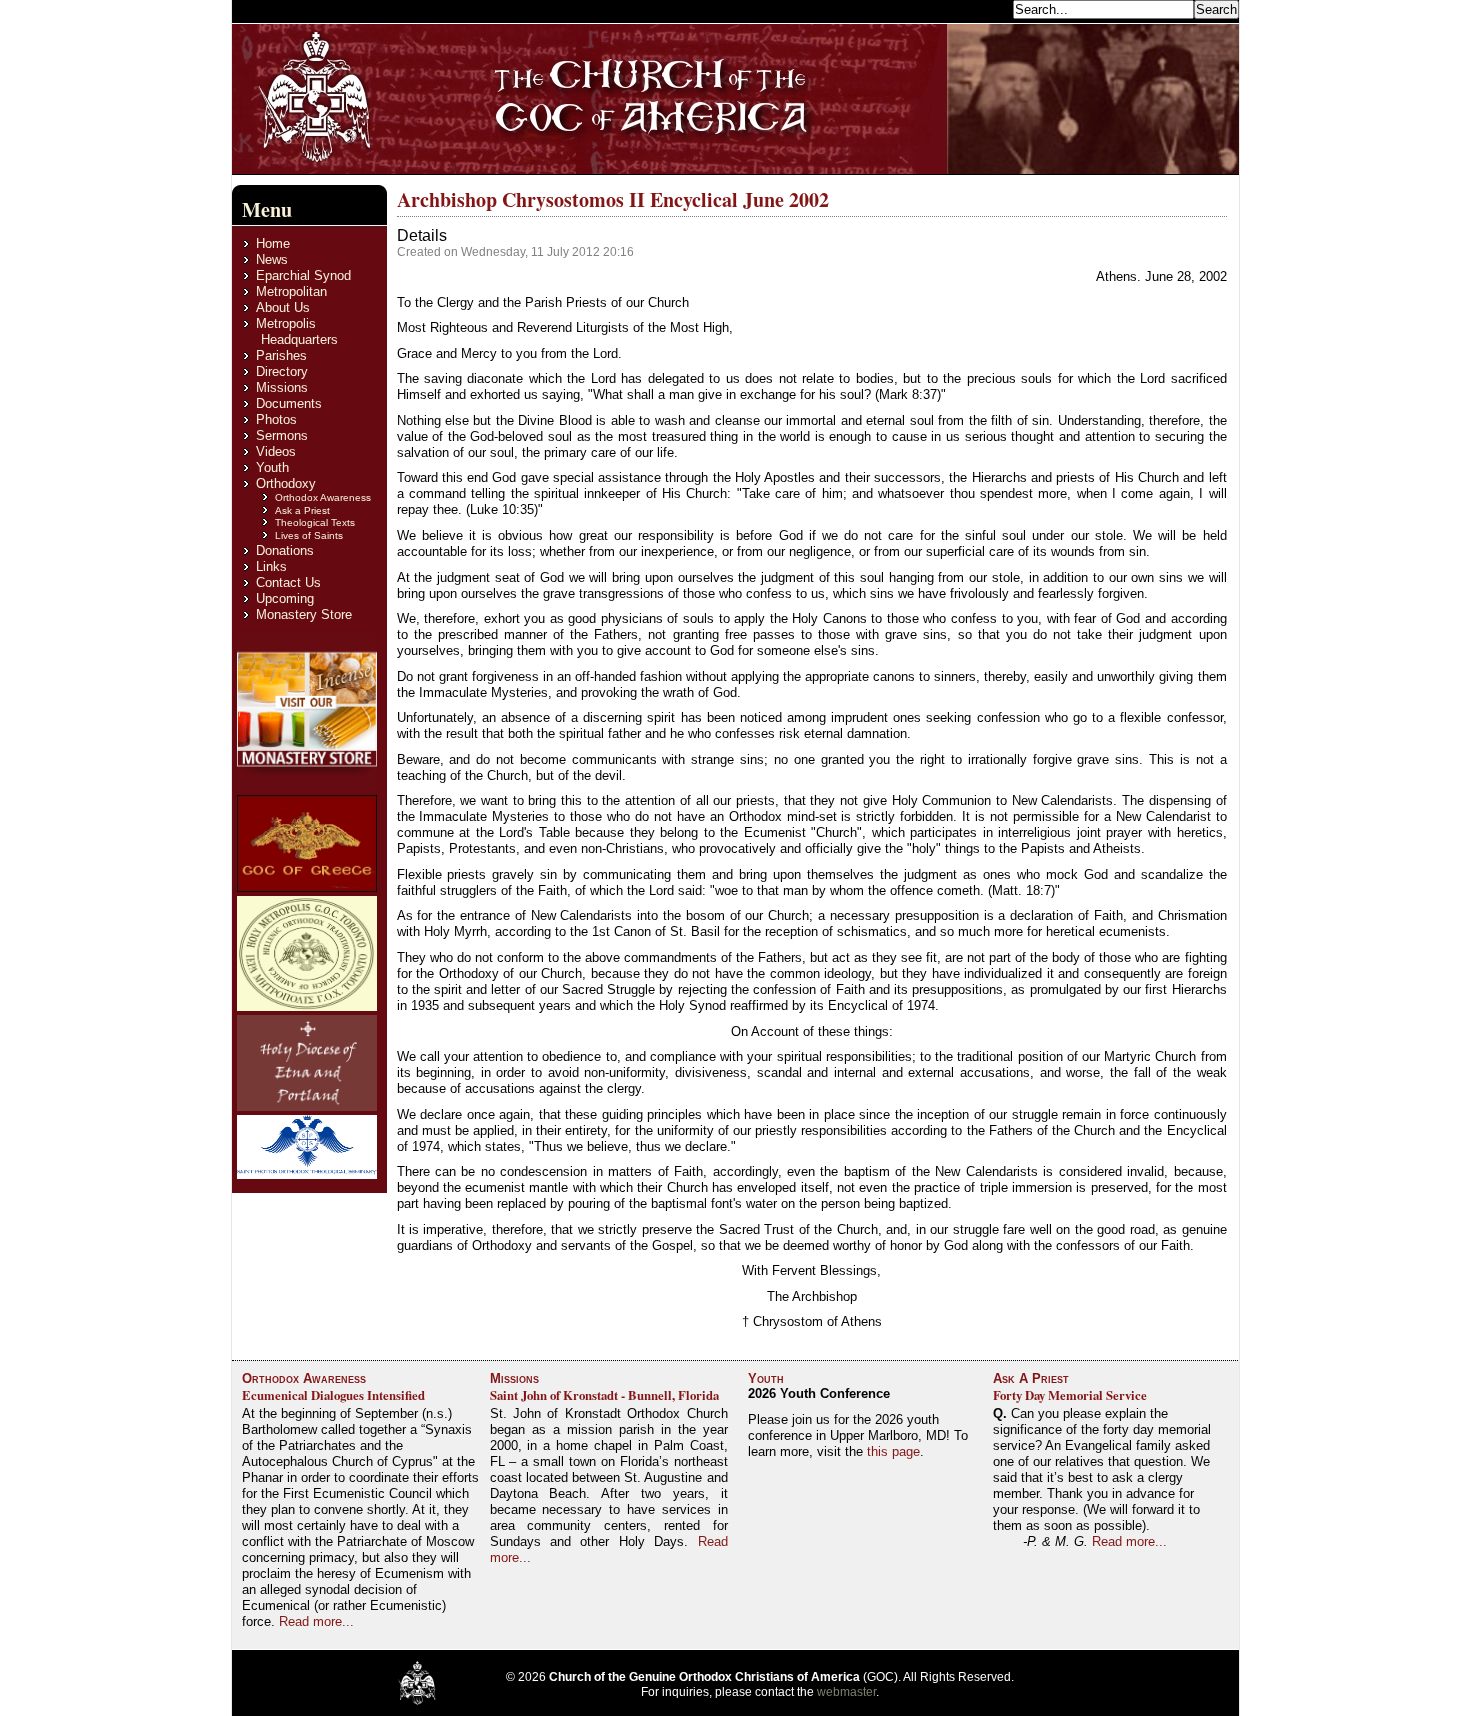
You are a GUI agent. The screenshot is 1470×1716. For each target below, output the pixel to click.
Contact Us (288, 582)
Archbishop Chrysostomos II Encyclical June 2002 (613, 199)
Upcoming (285, 598)
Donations (285, 550)
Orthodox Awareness (323, 497)
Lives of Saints (309, 535)
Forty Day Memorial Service (1070, 1395)
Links (271, 566)
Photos (276, 419)
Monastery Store (304, 614)
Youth (272, 467)
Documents (289, 403)
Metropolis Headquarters (297, 331)
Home (273, 243)
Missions (282, 387)
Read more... (316, 1621)
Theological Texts (315, 522)
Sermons (282, 435)
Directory (282, 371)
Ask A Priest (1031, 1378)
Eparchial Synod (303, 275)
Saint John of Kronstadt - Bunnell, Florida (604, 1395)
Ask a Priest (302, 510)
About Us (283, 307)
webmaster (846, 1692)
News (272, 259)
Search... (981, 8)
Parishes (281, 355)
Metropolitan (291, 291)
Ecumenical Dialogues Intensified (333, 1395)
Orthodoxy (286, 483)
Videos (276, 451)
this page (893, 1451)
